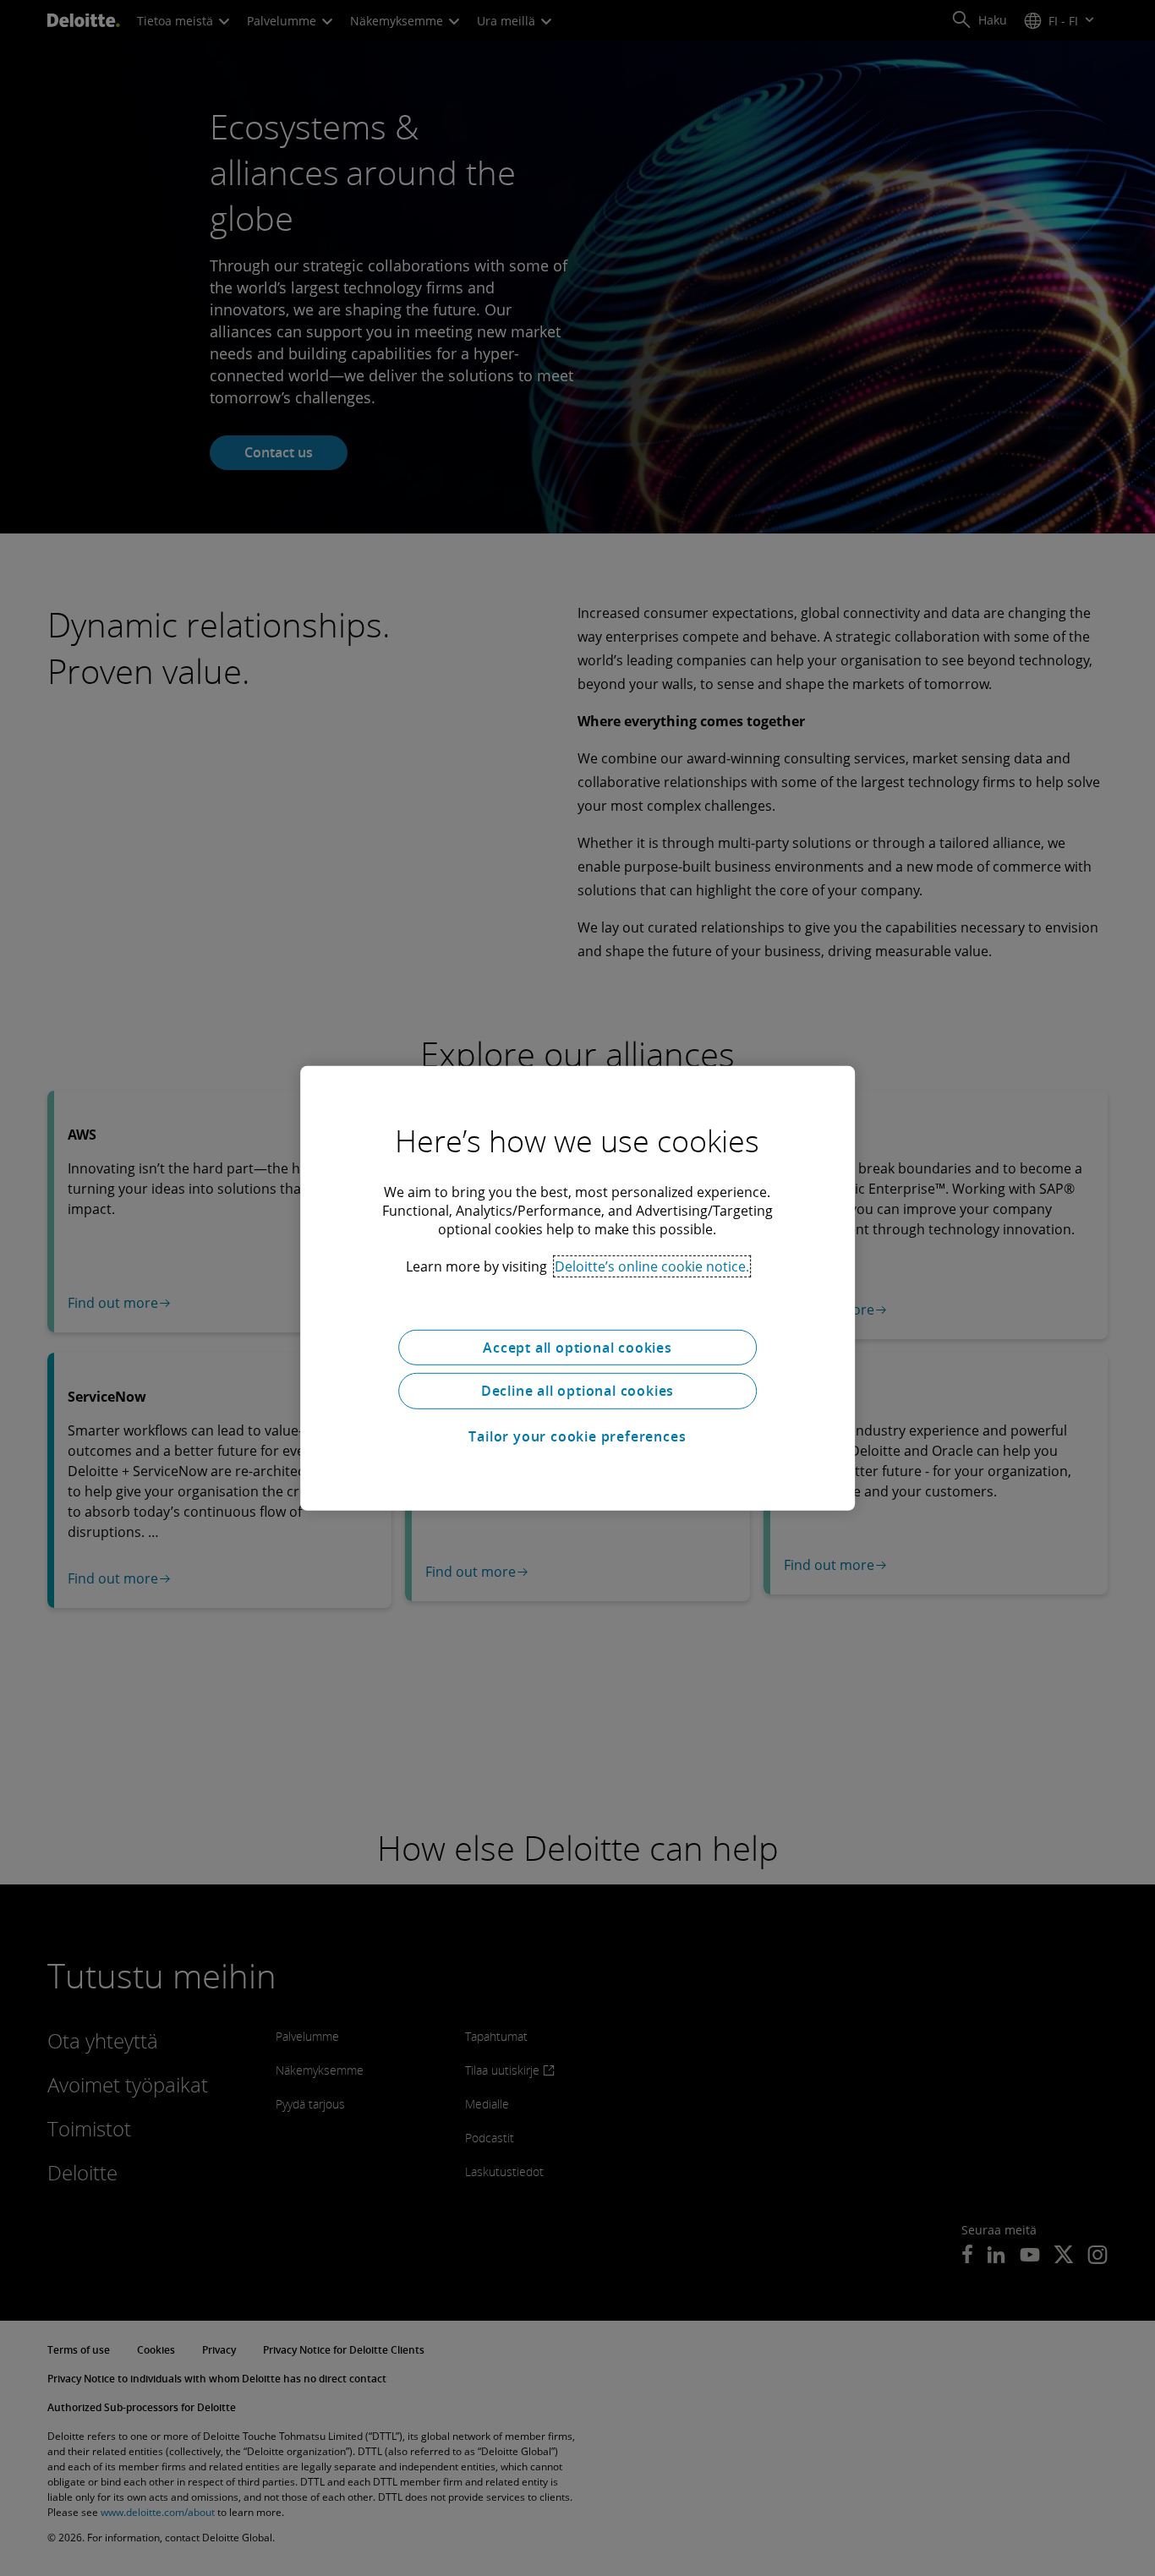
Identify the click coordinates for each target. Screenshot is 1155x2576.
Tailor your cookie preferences (577, 1436)
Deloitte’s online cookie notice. (652, 1266)
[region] (577, 1288)
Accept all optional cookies (577, 1347)
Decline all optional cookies (577, 1391)
